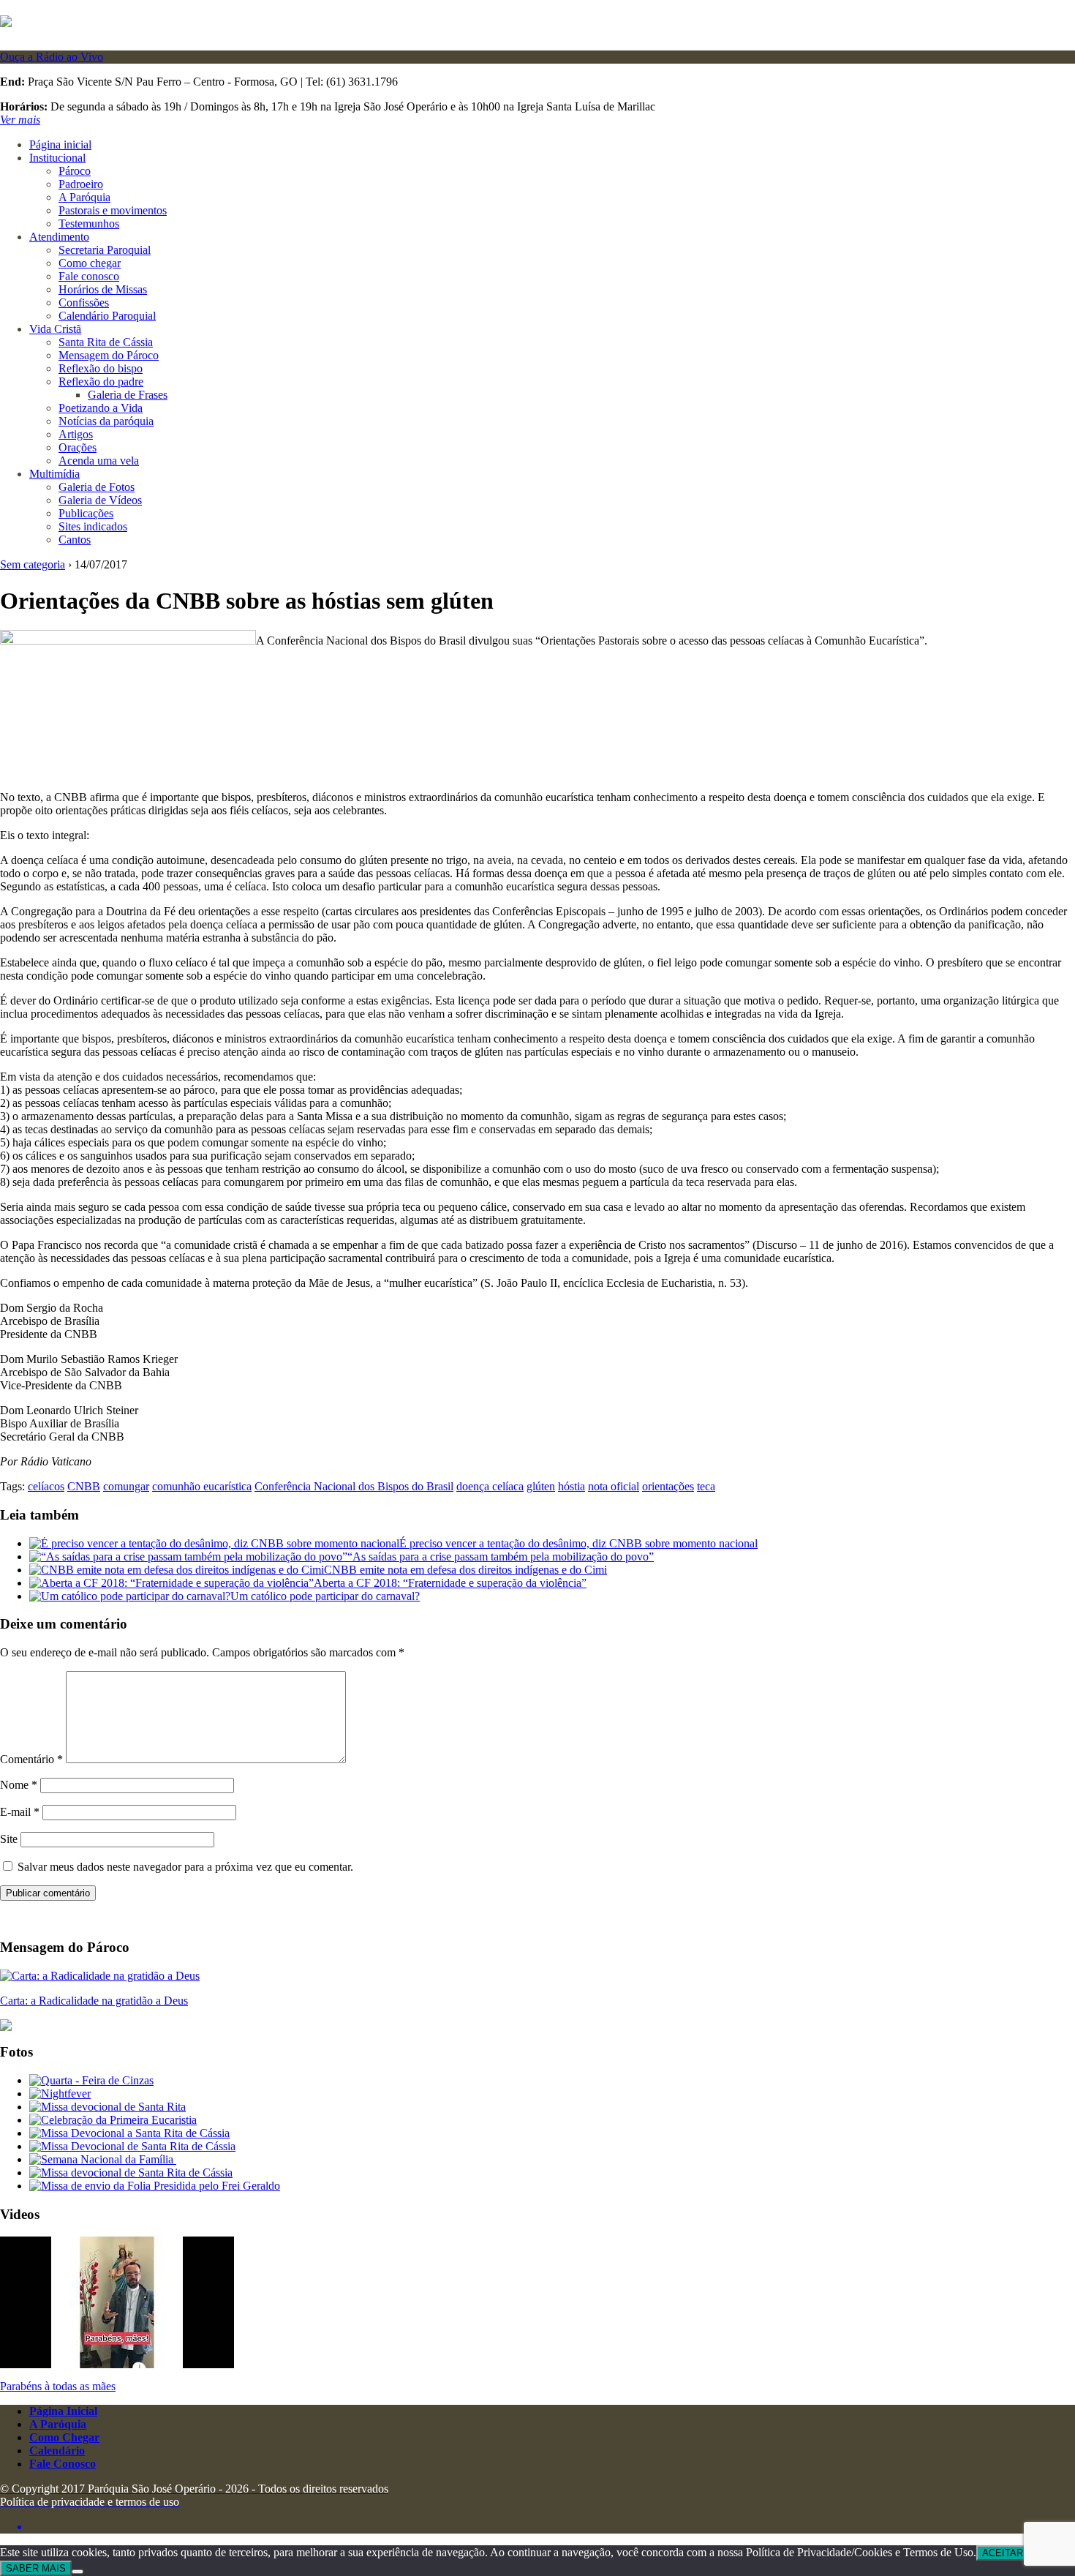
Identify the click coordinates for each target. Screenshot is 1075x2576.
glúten (541, 1486)
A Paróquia (84, 197)
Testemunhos (89, 224)
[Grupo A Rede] (552, 2527)
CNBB (84, 1486)
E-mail (20, 1812)
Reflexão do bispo (101, 368)
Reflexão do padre (101, 382)
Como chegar (90, 263)
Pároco (75, 171)
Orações (78, 447)
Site (9, 1839)
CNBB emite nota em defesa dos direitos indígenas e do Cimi (465, 1570)
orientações (668, 1486)
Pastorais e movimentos (113, 210)
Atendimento (59, 237)
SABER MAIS (36, 2568)
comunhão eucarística (202, 1486)
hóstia (572, 1486)
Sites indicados (93, 526)
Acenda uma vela (99, 461)
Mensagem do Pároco (109, 355)
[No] (78, 2572)
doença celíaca (490, 1486)
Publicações (86, 513)
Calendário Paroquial (107, 316)
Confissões (84, 303)
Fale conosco (89, 276)
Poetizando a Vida (101, 408)
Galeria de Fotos (97, 487)
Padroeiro (81, 184)
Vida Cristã (55, 329)
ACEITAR (1003, 2553)
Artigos (76, 434)
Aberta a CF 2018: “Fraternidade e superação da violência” (450, 1583)
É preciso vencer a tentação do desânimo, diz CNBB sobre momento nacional (578, 1543)
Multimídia (54, 474)
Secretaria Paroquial (105, 250)
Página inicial (60, 144)
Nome (19, 1785)
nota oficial (614, 1486)
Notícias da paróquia (106, 421)
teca (706, 1486)
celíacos (46, 1486)
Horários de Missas (103, 289)
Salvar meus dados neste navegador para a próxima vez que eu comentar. (185, 1867)
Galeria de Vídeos (100, 500)
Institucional (57, 158)
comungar (126, 1486)
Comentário (31, 1759)
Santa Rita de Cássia (106, 342)
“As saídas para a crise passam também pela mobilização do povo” (501, 1557)
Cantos (75, 540)
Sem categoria (33, 564)
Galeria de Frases (128, 395)
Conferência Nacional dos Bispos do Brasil (354, 1486)
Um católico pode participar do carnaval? (325, 1596)
